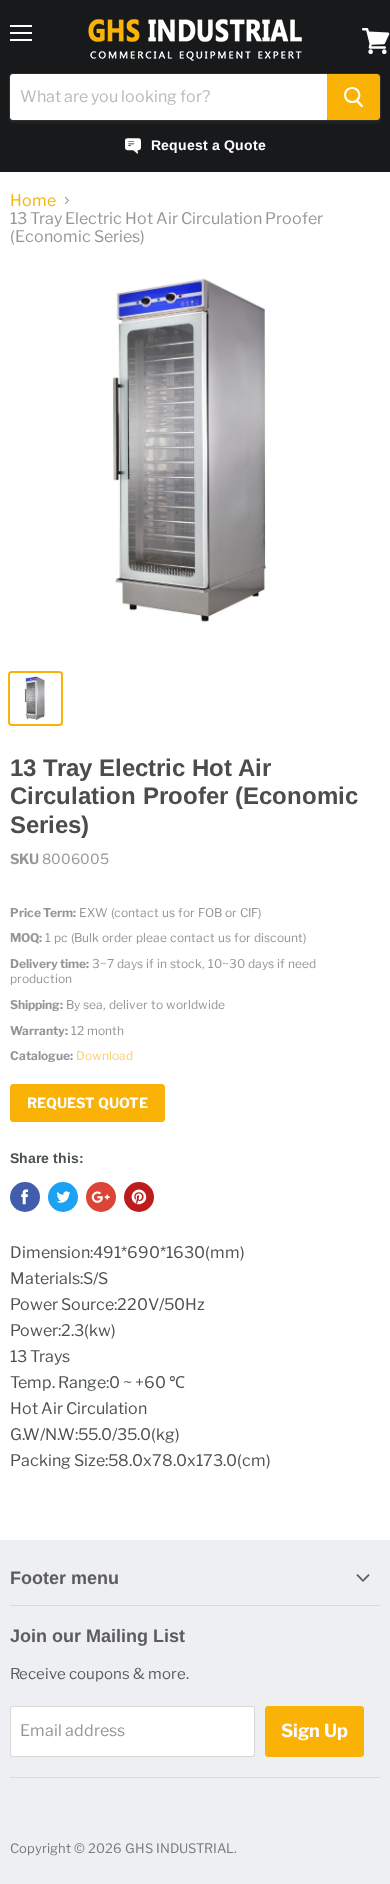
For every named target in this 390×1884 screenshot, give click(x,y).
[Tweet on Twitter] (63, 1197)
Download (104, 1055)
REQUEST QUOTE (87, 1102)
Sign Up (314, 1730)
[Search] (353, 97)
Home (33, 201)
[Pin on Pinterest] (139, 1197)
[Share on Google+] (101, 1197)
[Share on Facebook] (25, 1197)
